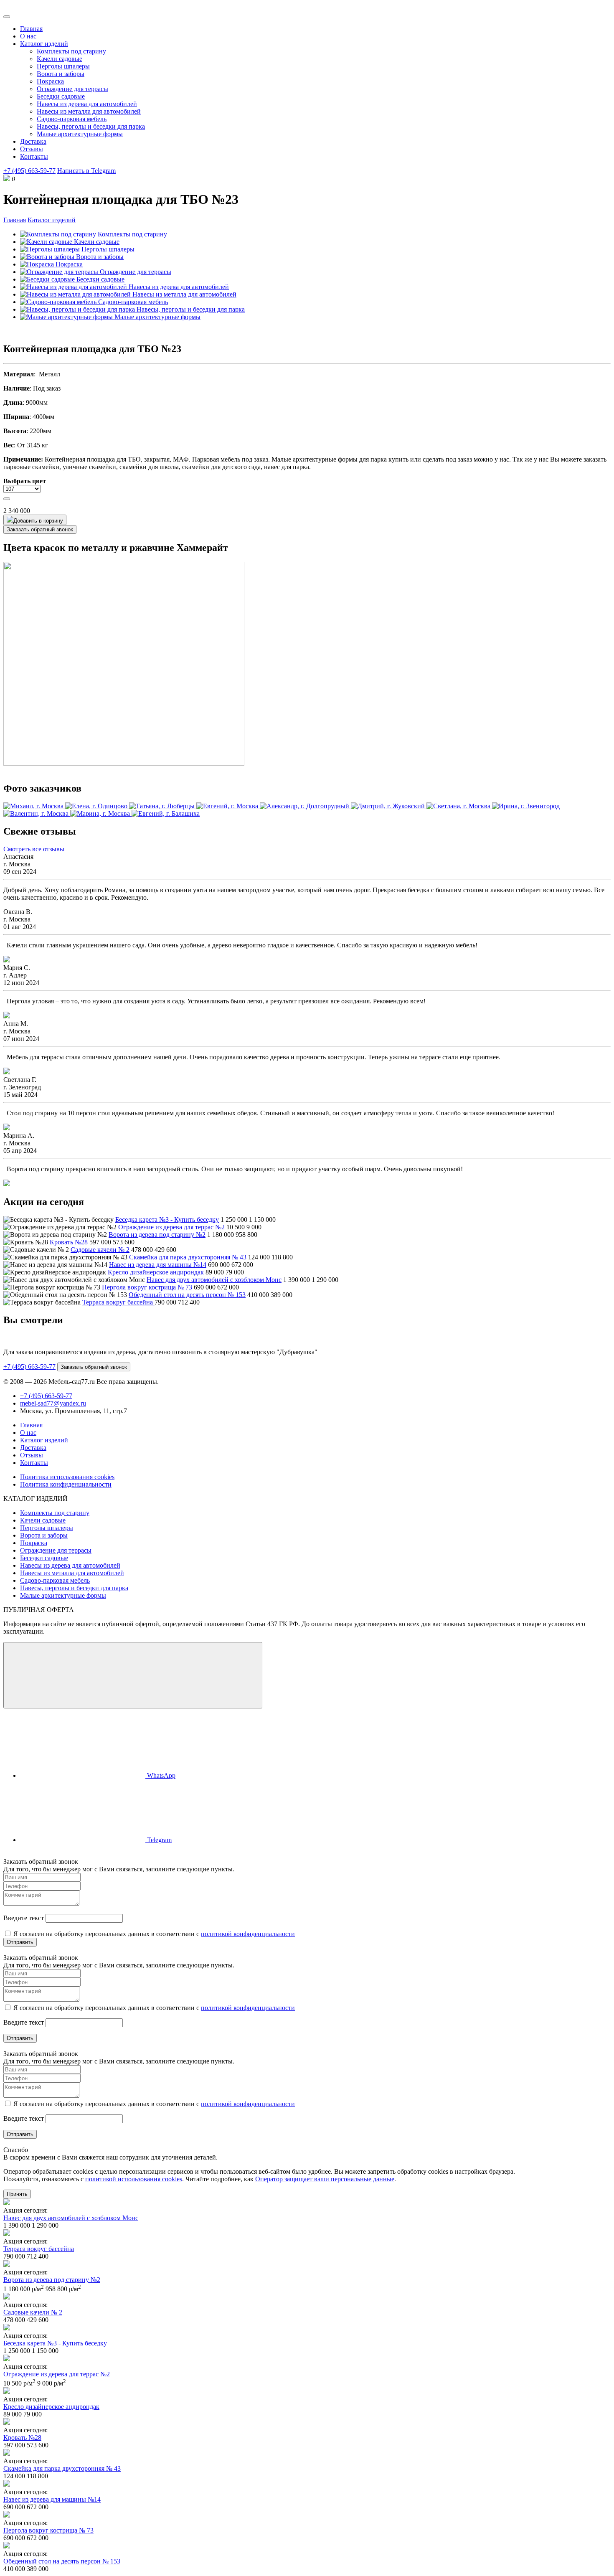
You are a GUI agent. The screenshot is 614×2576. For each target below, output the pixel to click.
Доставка (33, 141)
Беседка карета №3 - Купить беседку (167, 1219)
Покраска (50, 81)
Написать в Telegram (86, 171)
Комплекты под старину (71, 51)
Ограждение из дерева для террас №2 (171, 1227)
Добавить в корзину (38, 521)
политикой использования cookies (134, 2179)
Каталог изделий (44, 44)
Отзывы (32, 149)
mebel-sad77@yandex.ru (53, 1403)
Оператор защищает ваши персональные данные (325, 2179)
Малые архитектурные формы (80, 134)
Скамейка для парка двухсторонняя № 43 (188, 1257)
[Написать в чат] (133, 1675)
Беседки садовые (61, 96)
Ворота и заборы (61, 74)
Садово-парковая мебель (72, 119)
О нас (28, 36)
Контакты (34, 156)
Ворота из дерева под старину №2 (157, 1235)
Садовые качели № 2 (100, 1250)
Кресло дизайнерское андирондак (157, 1272)
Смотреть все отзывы (34, 849)
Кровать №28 (69, 1242)
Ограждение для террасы (72, 89)
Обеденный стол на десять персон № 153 (187, 1295)
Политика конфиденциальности (66, 1484)
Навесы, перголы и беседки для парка (91, 126)
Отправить (20, 1942)
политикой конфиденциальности (248, 1934)
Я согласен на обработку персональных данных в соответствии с (153, 1934)
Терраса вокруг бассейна (118, 1302)
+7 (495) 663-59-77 (29, 171)
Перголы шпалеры (63, 66)
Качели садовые (60, 59)
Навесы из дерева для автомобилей (87, 104)
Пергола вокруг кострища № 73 (147, 1287)
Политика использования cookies (67, 1477)
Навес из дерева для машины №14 (158, 1265)
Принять (17, 2194)
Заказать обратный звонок (40, 529)
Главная (31, 29)
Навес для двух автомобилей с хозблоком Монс (214, 1280)
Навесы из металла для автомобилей (89, 111)
